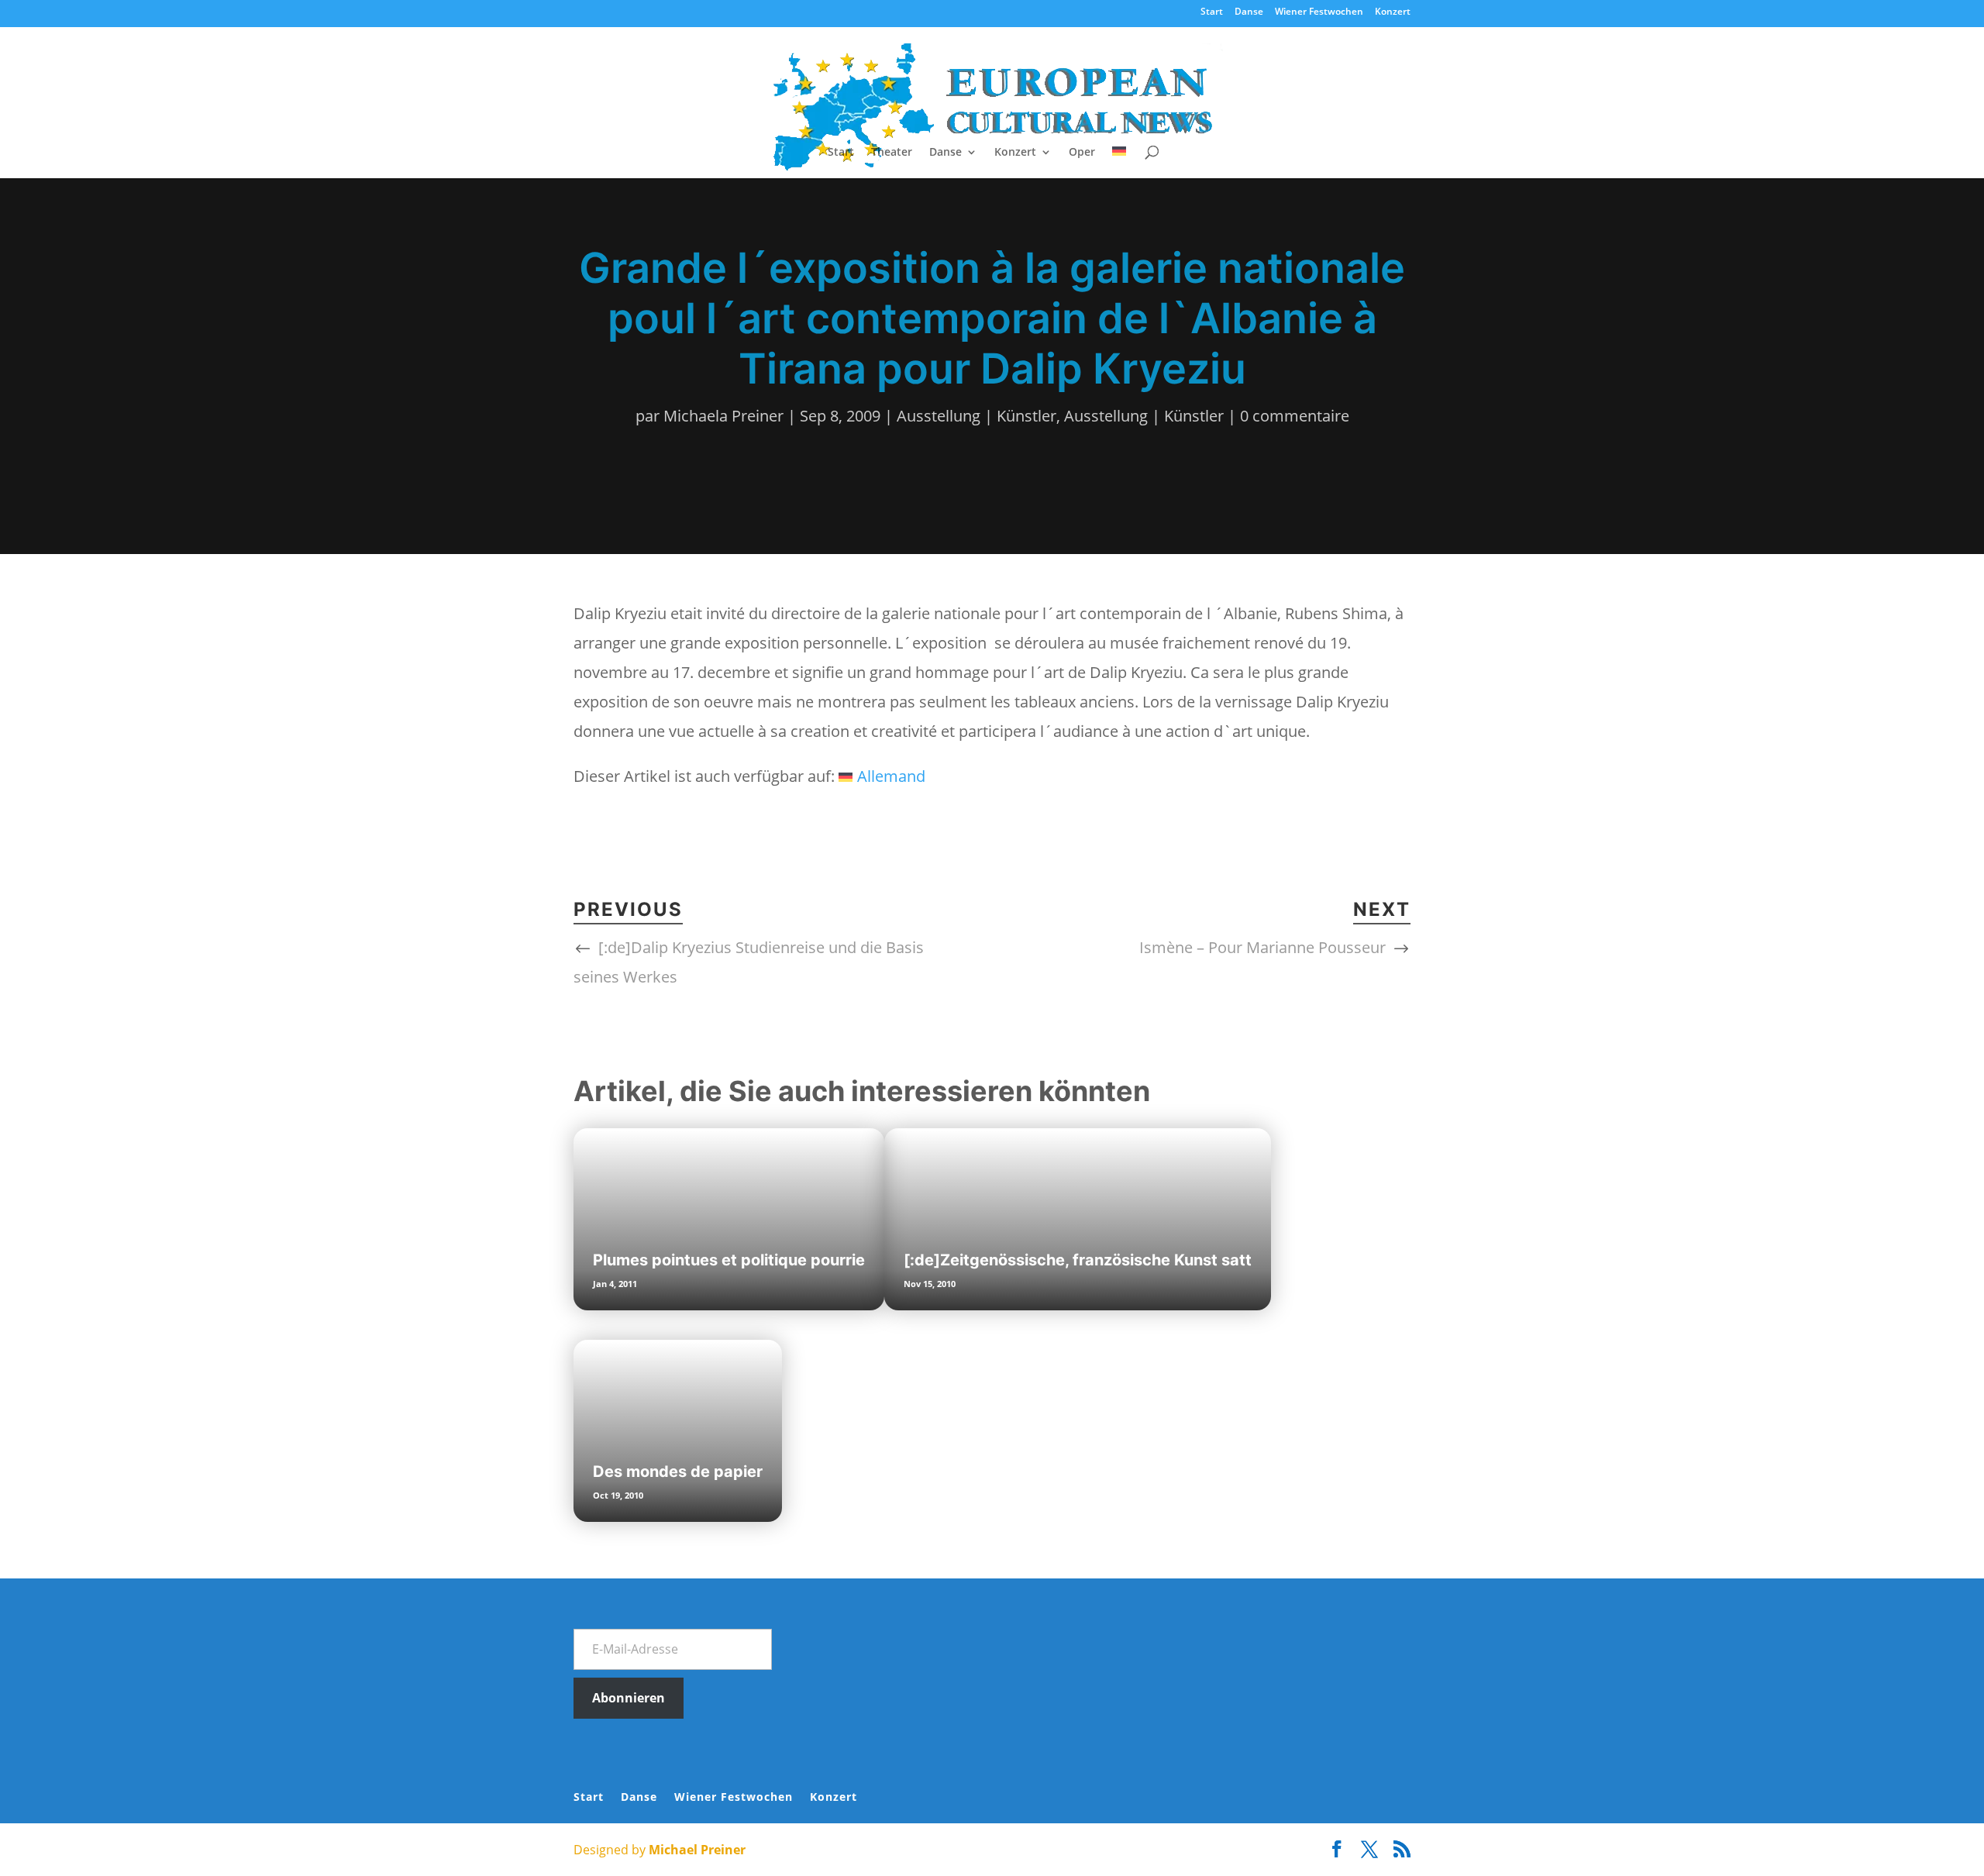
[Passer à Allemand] (1119, 162)
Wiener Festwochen (1319, 12)
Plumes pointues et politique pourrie (729, 1260)
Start (1212, 12)
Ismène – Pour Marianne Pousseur (1262, 947)
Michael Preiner (697, 1850)
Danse (1249, 12)
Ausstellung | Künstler (976, 416)
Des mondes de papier (678, 1472)
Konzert (1393, 12)
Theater (892, 153)
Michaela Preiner (723, 416)
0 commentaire (1295, 416)
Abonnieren (629, 1698)
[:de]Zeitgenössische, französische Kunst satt (1078, 1260)
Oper (1082, 153)
